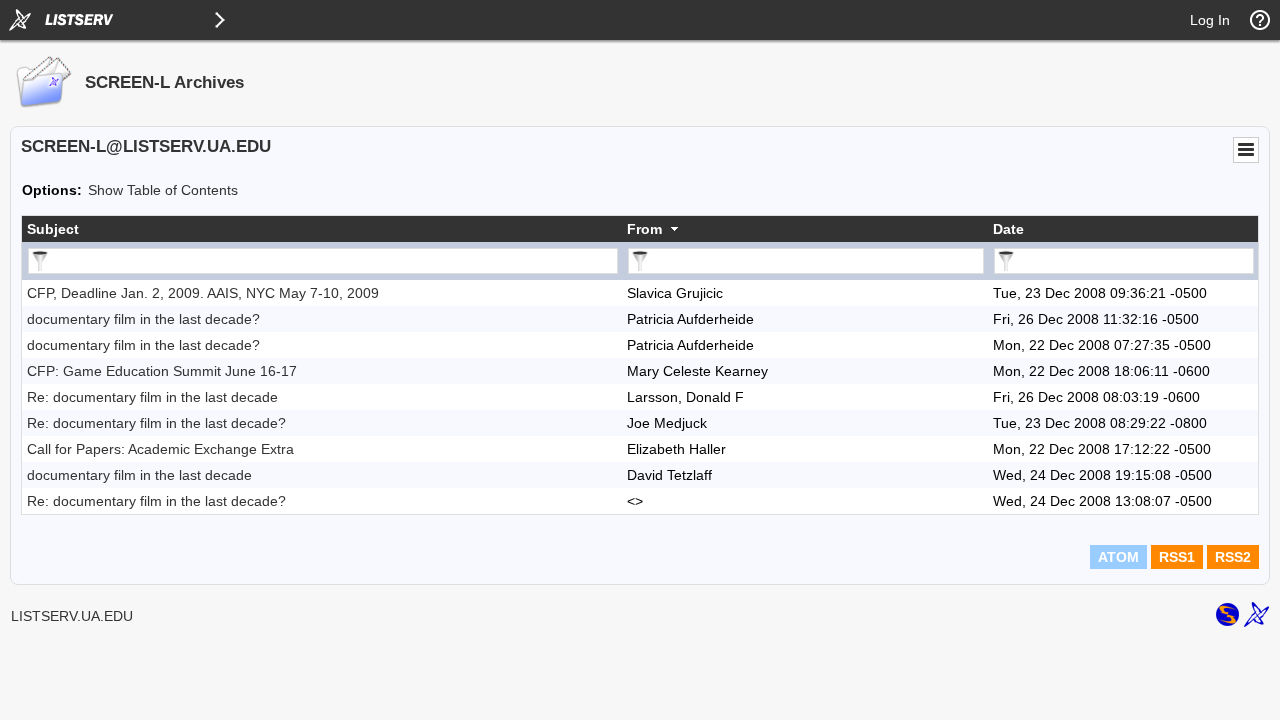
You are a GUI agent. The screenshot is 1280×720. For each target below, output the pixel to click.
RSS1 (1177, 557)
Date (1008, 229)
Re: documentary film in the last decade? (156, 423)
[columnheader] (322, 229)
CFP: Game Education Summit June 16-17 (162, 371)
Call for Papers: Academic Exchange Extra (160, 449)
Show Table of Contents (163, 190)
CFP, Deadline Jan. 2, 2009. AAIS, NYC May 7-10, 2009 (203, 293)
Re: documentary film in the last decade (152, 397)
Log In (1210, 20)
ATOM (1118, 557)
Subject (53, 229)
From (644, 229)
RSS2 (1233, 557)
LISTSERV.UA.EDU (72, 616)
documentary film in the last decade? (143, 319)
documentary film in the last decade (139, 475)
